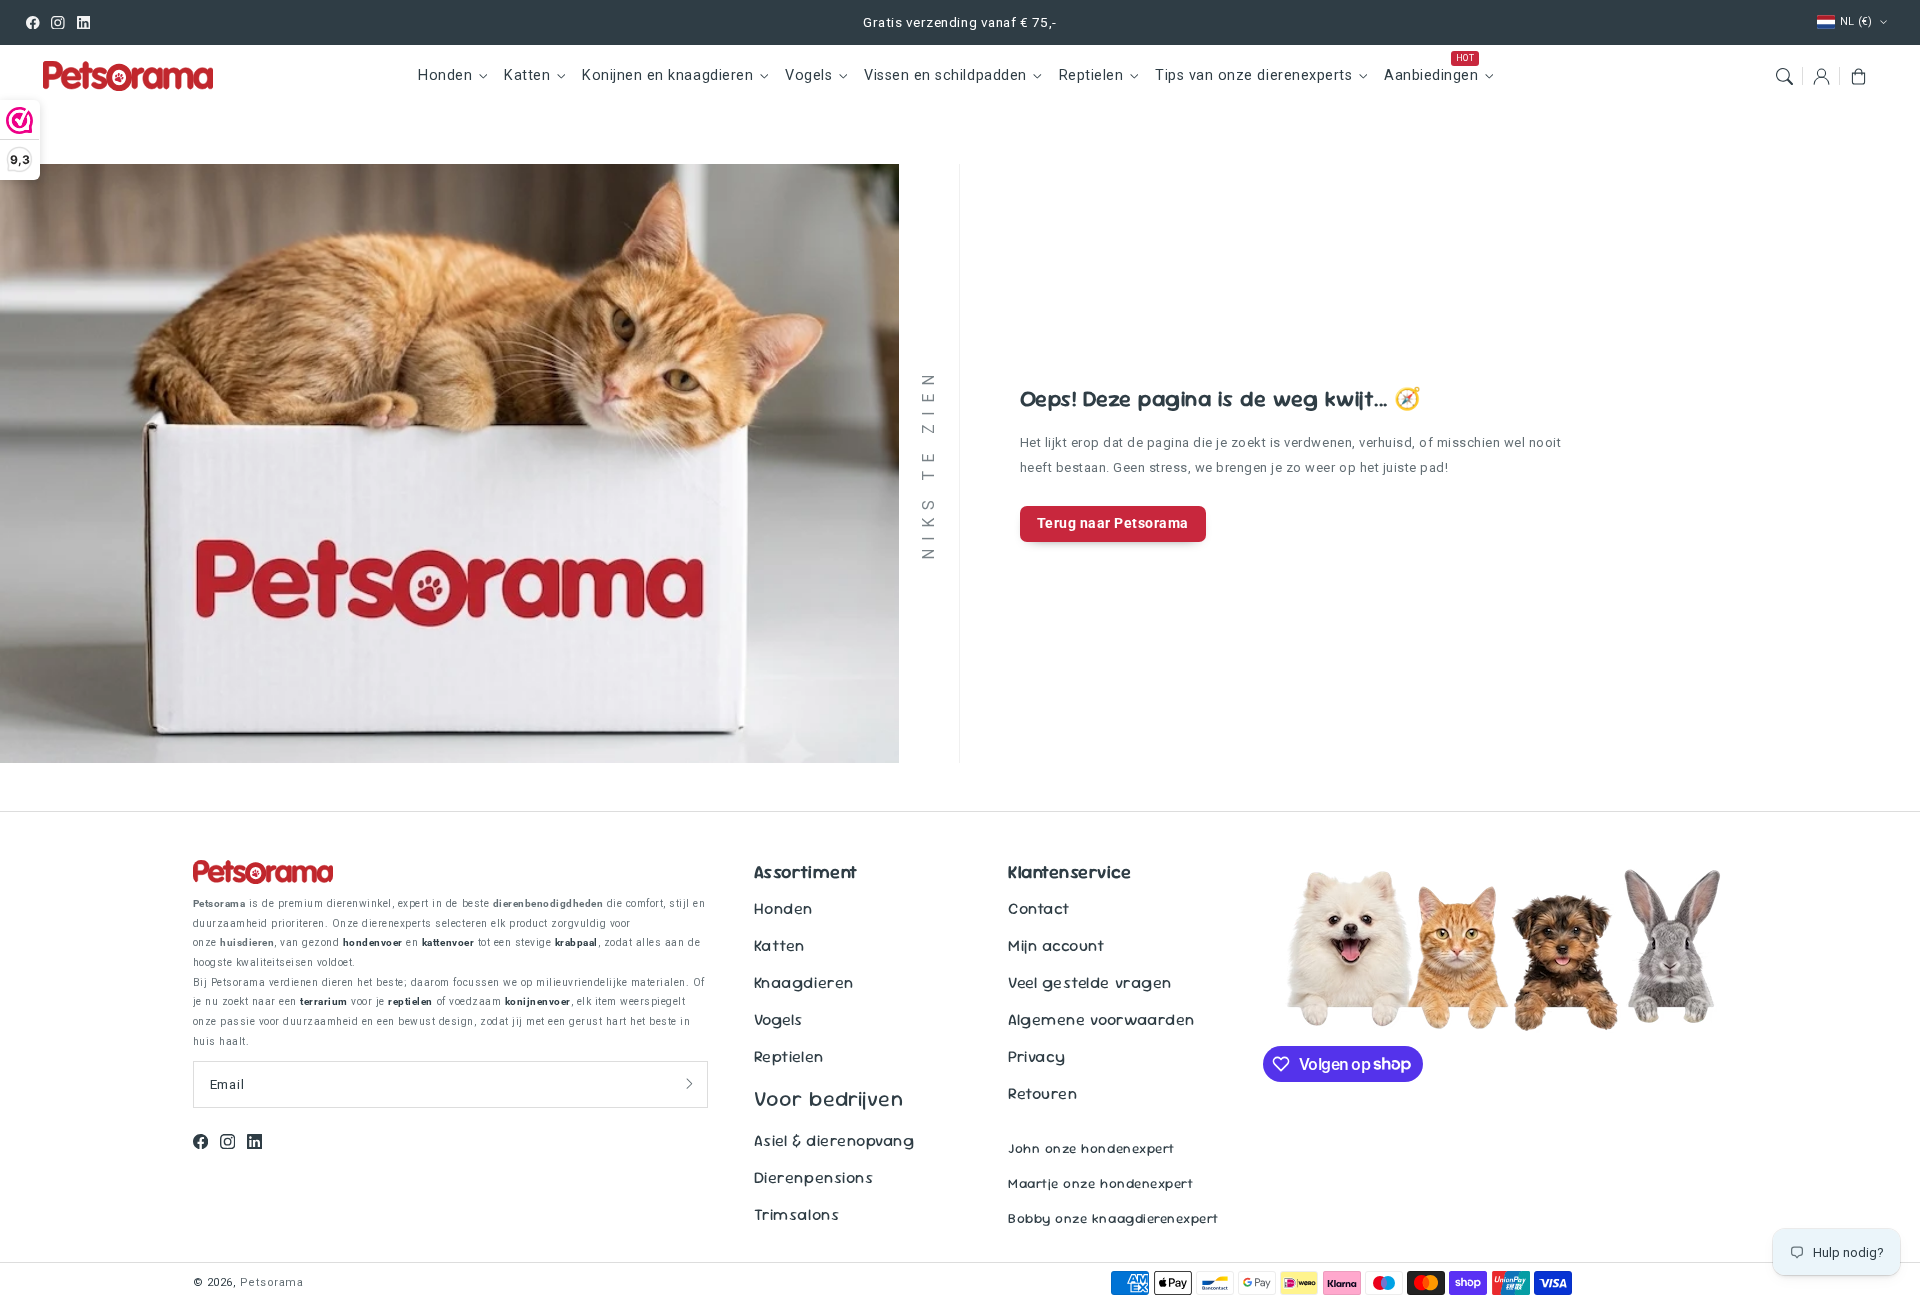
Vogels (808, 75)
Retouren (1042, 1093)
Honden (445, 75)
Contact (1039, 908)
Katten (527, 75)
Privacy (1037, 1056)
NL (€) (1856, 21)
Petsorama (272, 1282)
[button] (1783, 75)
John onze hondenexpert (1091, 1148)
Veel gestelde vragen (1089, 982)
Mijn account (1056, 945)
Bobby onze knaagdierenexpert (1113, 1218)
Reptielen (1091, 75)
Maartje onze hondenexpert (1100, 1183)
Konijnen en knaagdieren (667, 75)
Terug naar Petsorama (1113, 523)
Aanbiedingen (1431, 75)
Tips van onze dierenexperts (1253, 75)
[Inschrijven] (689, 1084)
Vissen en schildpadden (945, 75)
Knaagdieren (804, 982)
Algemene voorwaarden (1101, 1019)
